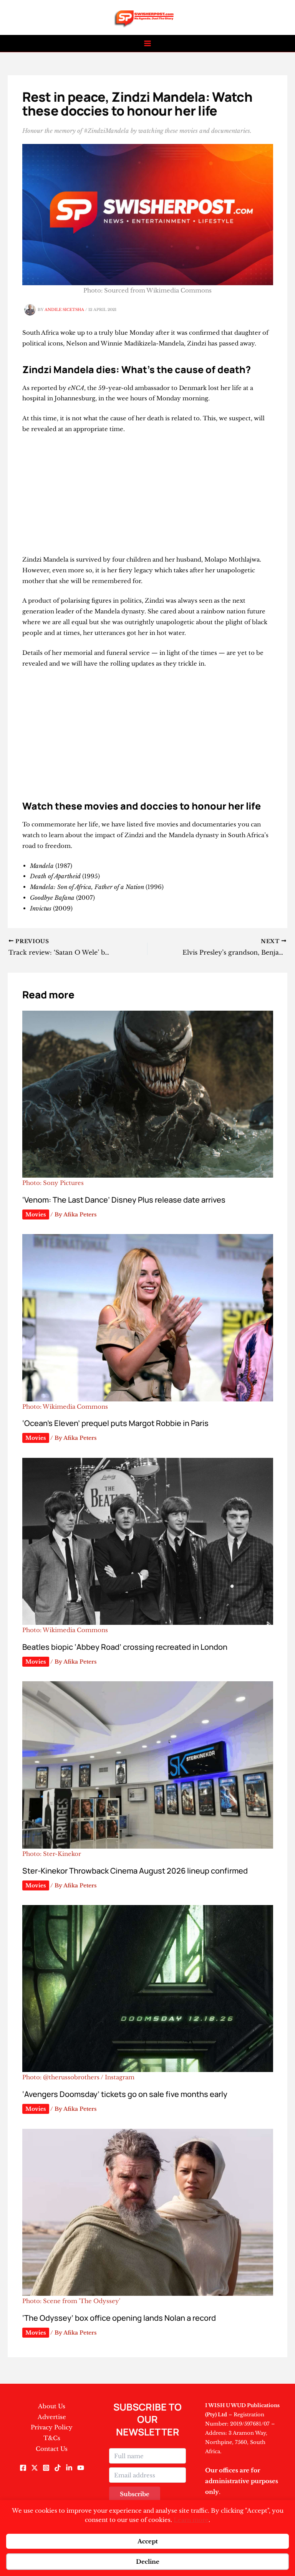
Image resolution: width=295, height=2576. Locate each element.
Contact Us (52, 2449)
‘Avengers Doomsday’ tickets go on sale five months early (125, 2094)
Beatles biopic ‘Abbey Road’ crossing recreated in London (125, 1647)
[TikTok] (58, 2468)
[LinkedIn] (69, 2468)
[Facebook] (23, 2468)
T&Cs (52, 2438)
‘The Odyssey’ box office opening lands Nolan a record (119, 2318)
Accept (148, 2541)
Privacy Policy (52, 2427)
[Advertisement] (148, 497)
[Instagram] (46, 2468)
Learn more (191, 2520)
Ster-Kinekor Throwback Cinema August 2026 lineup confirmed (135, 1871)
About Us (52, 2406)
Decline (148, 2562)
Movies (36, 1214)
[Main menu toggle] (148, 44)
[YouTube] (81, 2468)
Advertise (52, 2417)
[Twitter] (35, 2468)
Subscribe (135, 2494)
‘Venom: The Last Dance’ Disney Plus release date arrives (124, 1200)
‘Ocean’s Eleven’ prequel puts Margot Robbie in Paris (115, 1423)
